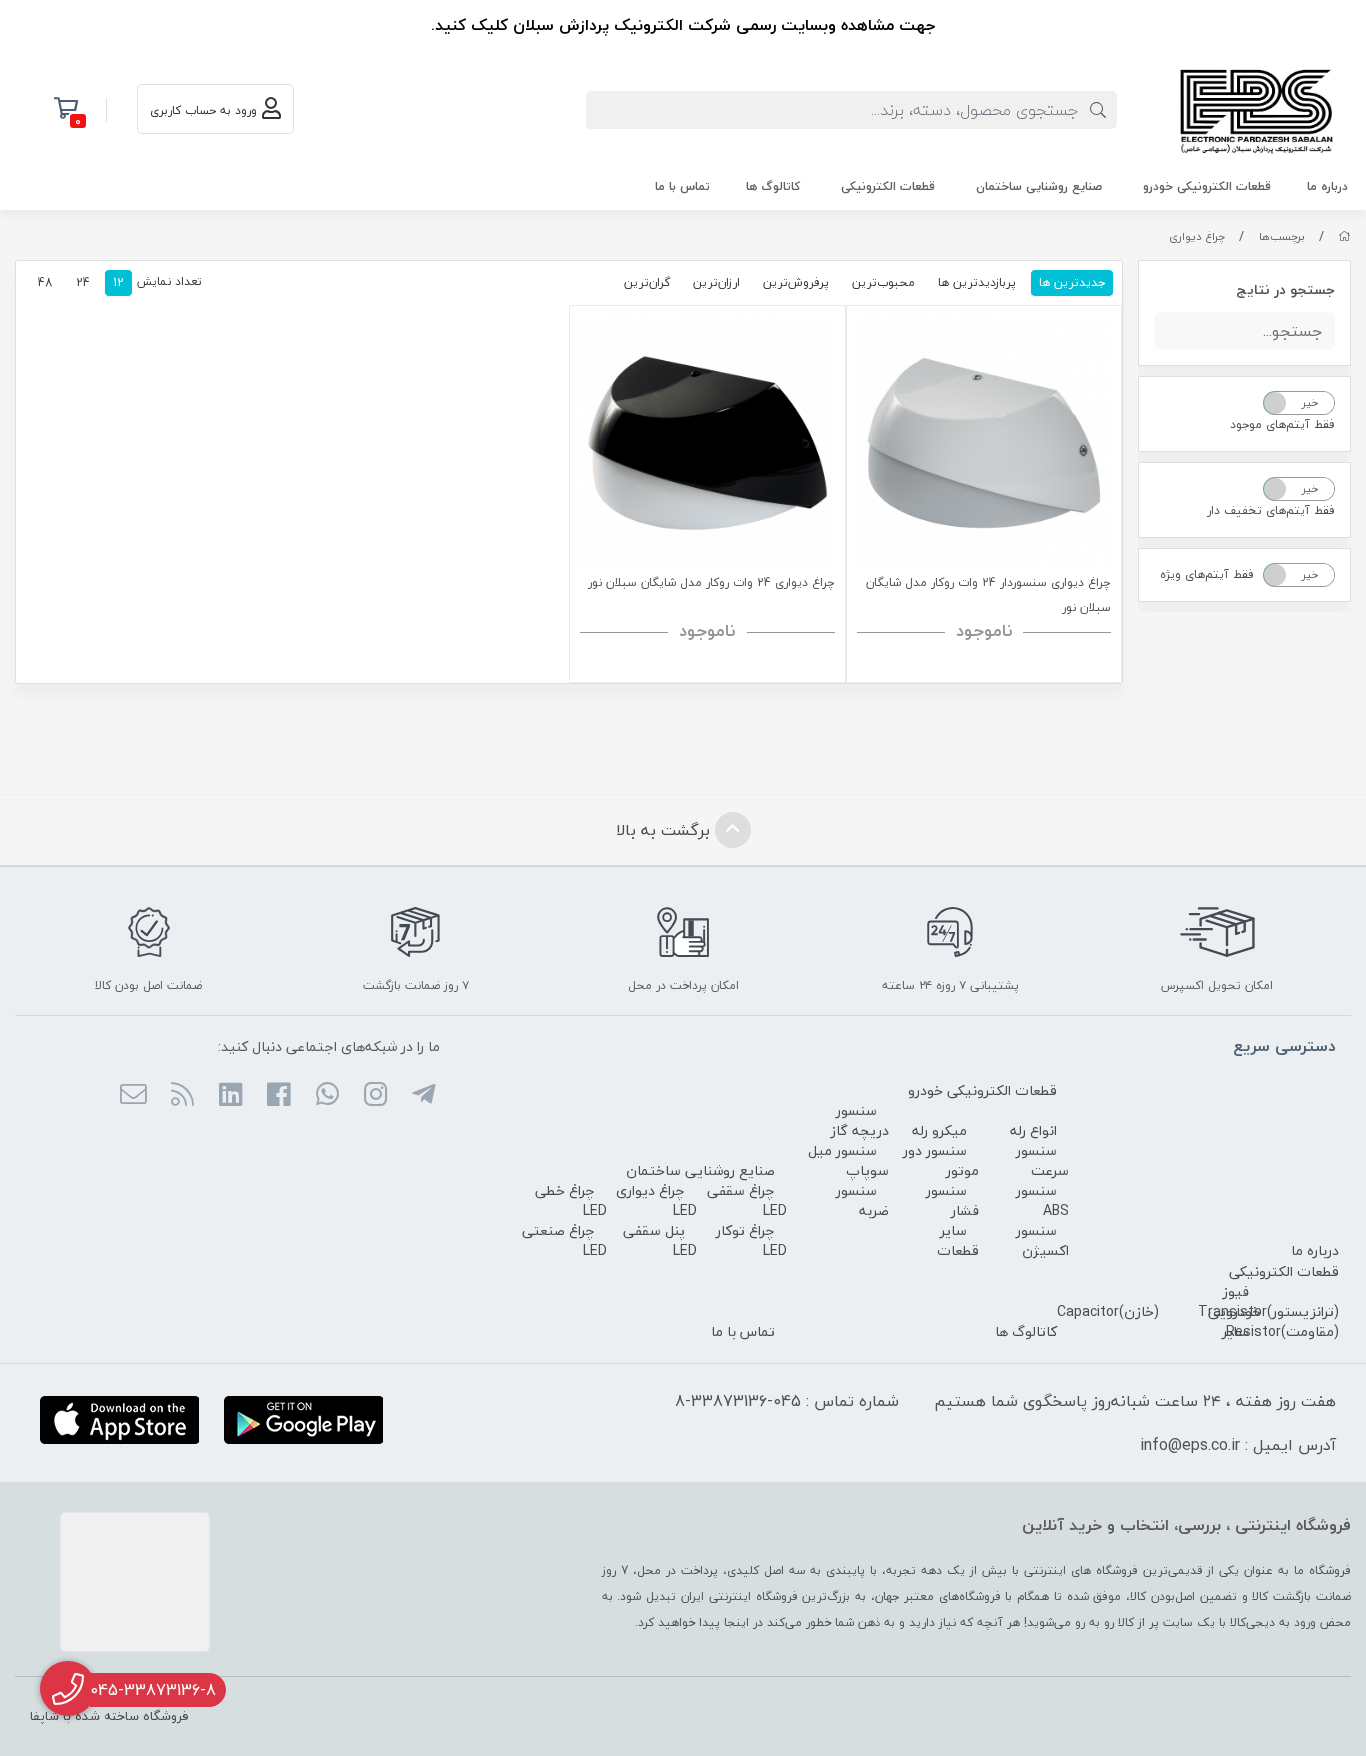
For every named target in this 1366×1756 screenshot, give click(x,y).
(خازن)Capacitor (1108, 1311)
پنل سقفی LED (660, 1240)
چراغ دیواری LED (656, 1200)
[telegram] (423, 1096)
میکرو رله (939, 1130)
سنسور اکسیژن (1042, 1240)
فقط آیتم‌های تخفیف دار (1271, 510)
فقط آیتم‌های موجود (1282, 424)
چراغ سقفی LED (747, 1200)
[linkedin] (230, 1096)
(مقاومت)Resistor (1282, 1331)
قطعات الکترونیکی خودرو (1207, 186)
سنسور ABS (1042, 1200)
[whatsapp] (326, 1096)
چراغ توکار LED (751, 1240)
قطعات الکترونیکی (888, 186)
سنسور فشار (952, 1200)
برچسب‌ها (1282, 236)
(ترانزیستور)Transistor (1268, 1311)
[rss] (181, 1096)
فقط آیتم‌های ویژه (1207, 574)
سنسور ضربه (862, 1200)
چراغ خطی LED (571, 1200)
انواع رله (1033, 1130)
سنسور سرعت (1042, 1160)
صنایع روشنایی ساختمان (1039, 186)
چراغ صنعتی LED (564, 1240)
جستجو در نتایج (1285, 289)
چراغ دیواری (1197, 236)
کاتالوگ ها (773, 186)
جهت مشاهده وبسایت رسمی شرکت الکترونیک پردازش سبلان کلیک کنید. (683, 25)
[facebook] (278, 1096)
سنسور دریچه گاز (859, 1120)
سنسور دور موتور (941, 1160)
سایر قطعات (958, 1240)
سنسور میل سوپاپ (848, 1160)
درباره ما (1327, 186)
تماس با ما (682, 186)
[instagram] (375, 1096)
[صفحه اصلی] (1344, 236)
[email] (133, 1096)
